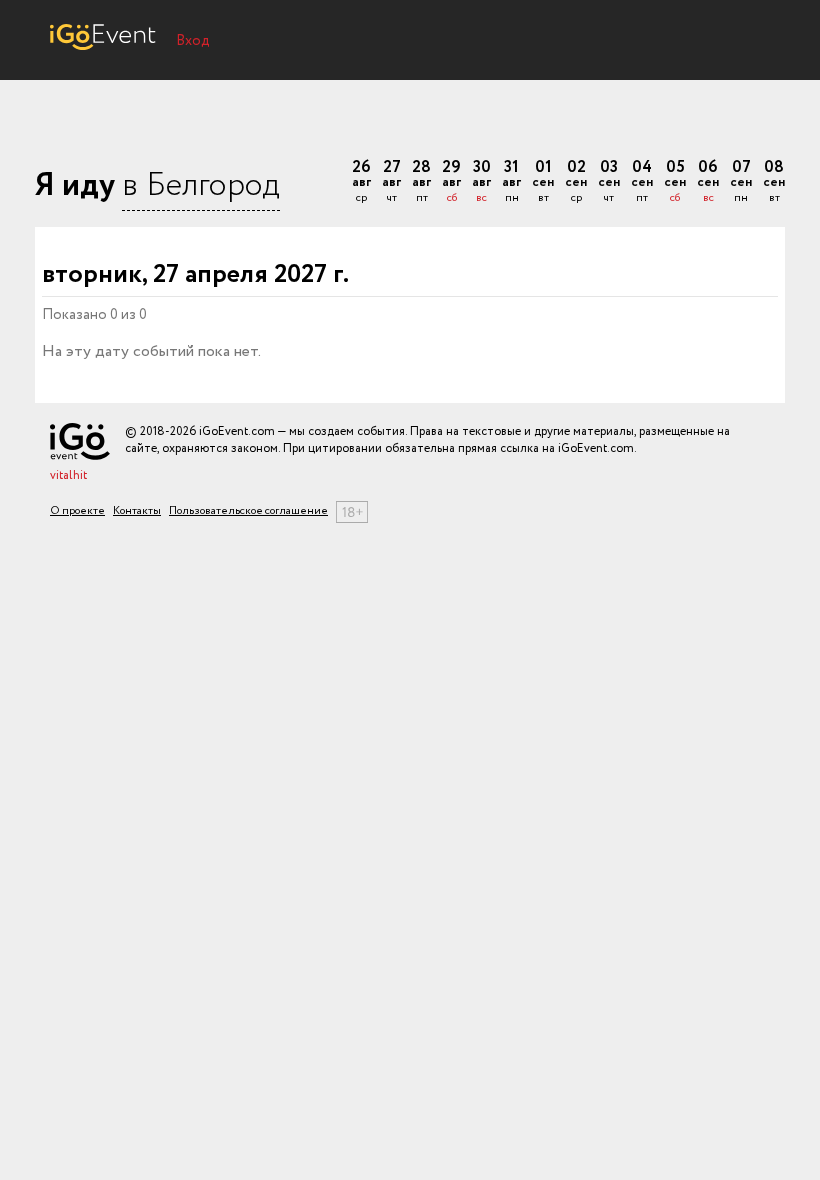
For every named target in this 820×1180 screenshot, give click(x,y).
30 (481, 182)
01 (543, 182)
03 (609, 182)
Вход (193, 41)
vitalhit (68, 475)
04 (642, 182)
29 (451, 182)
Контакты (137, 511)
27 (391, 182)
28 (421, 182)
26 (361, 182)
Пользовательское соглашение (248, 511)
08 (774, 182)
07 (741, 182)
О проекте (77, 511)
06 (708, 182)
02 (576, 182)
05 (675, 182)
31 (511, 182)
